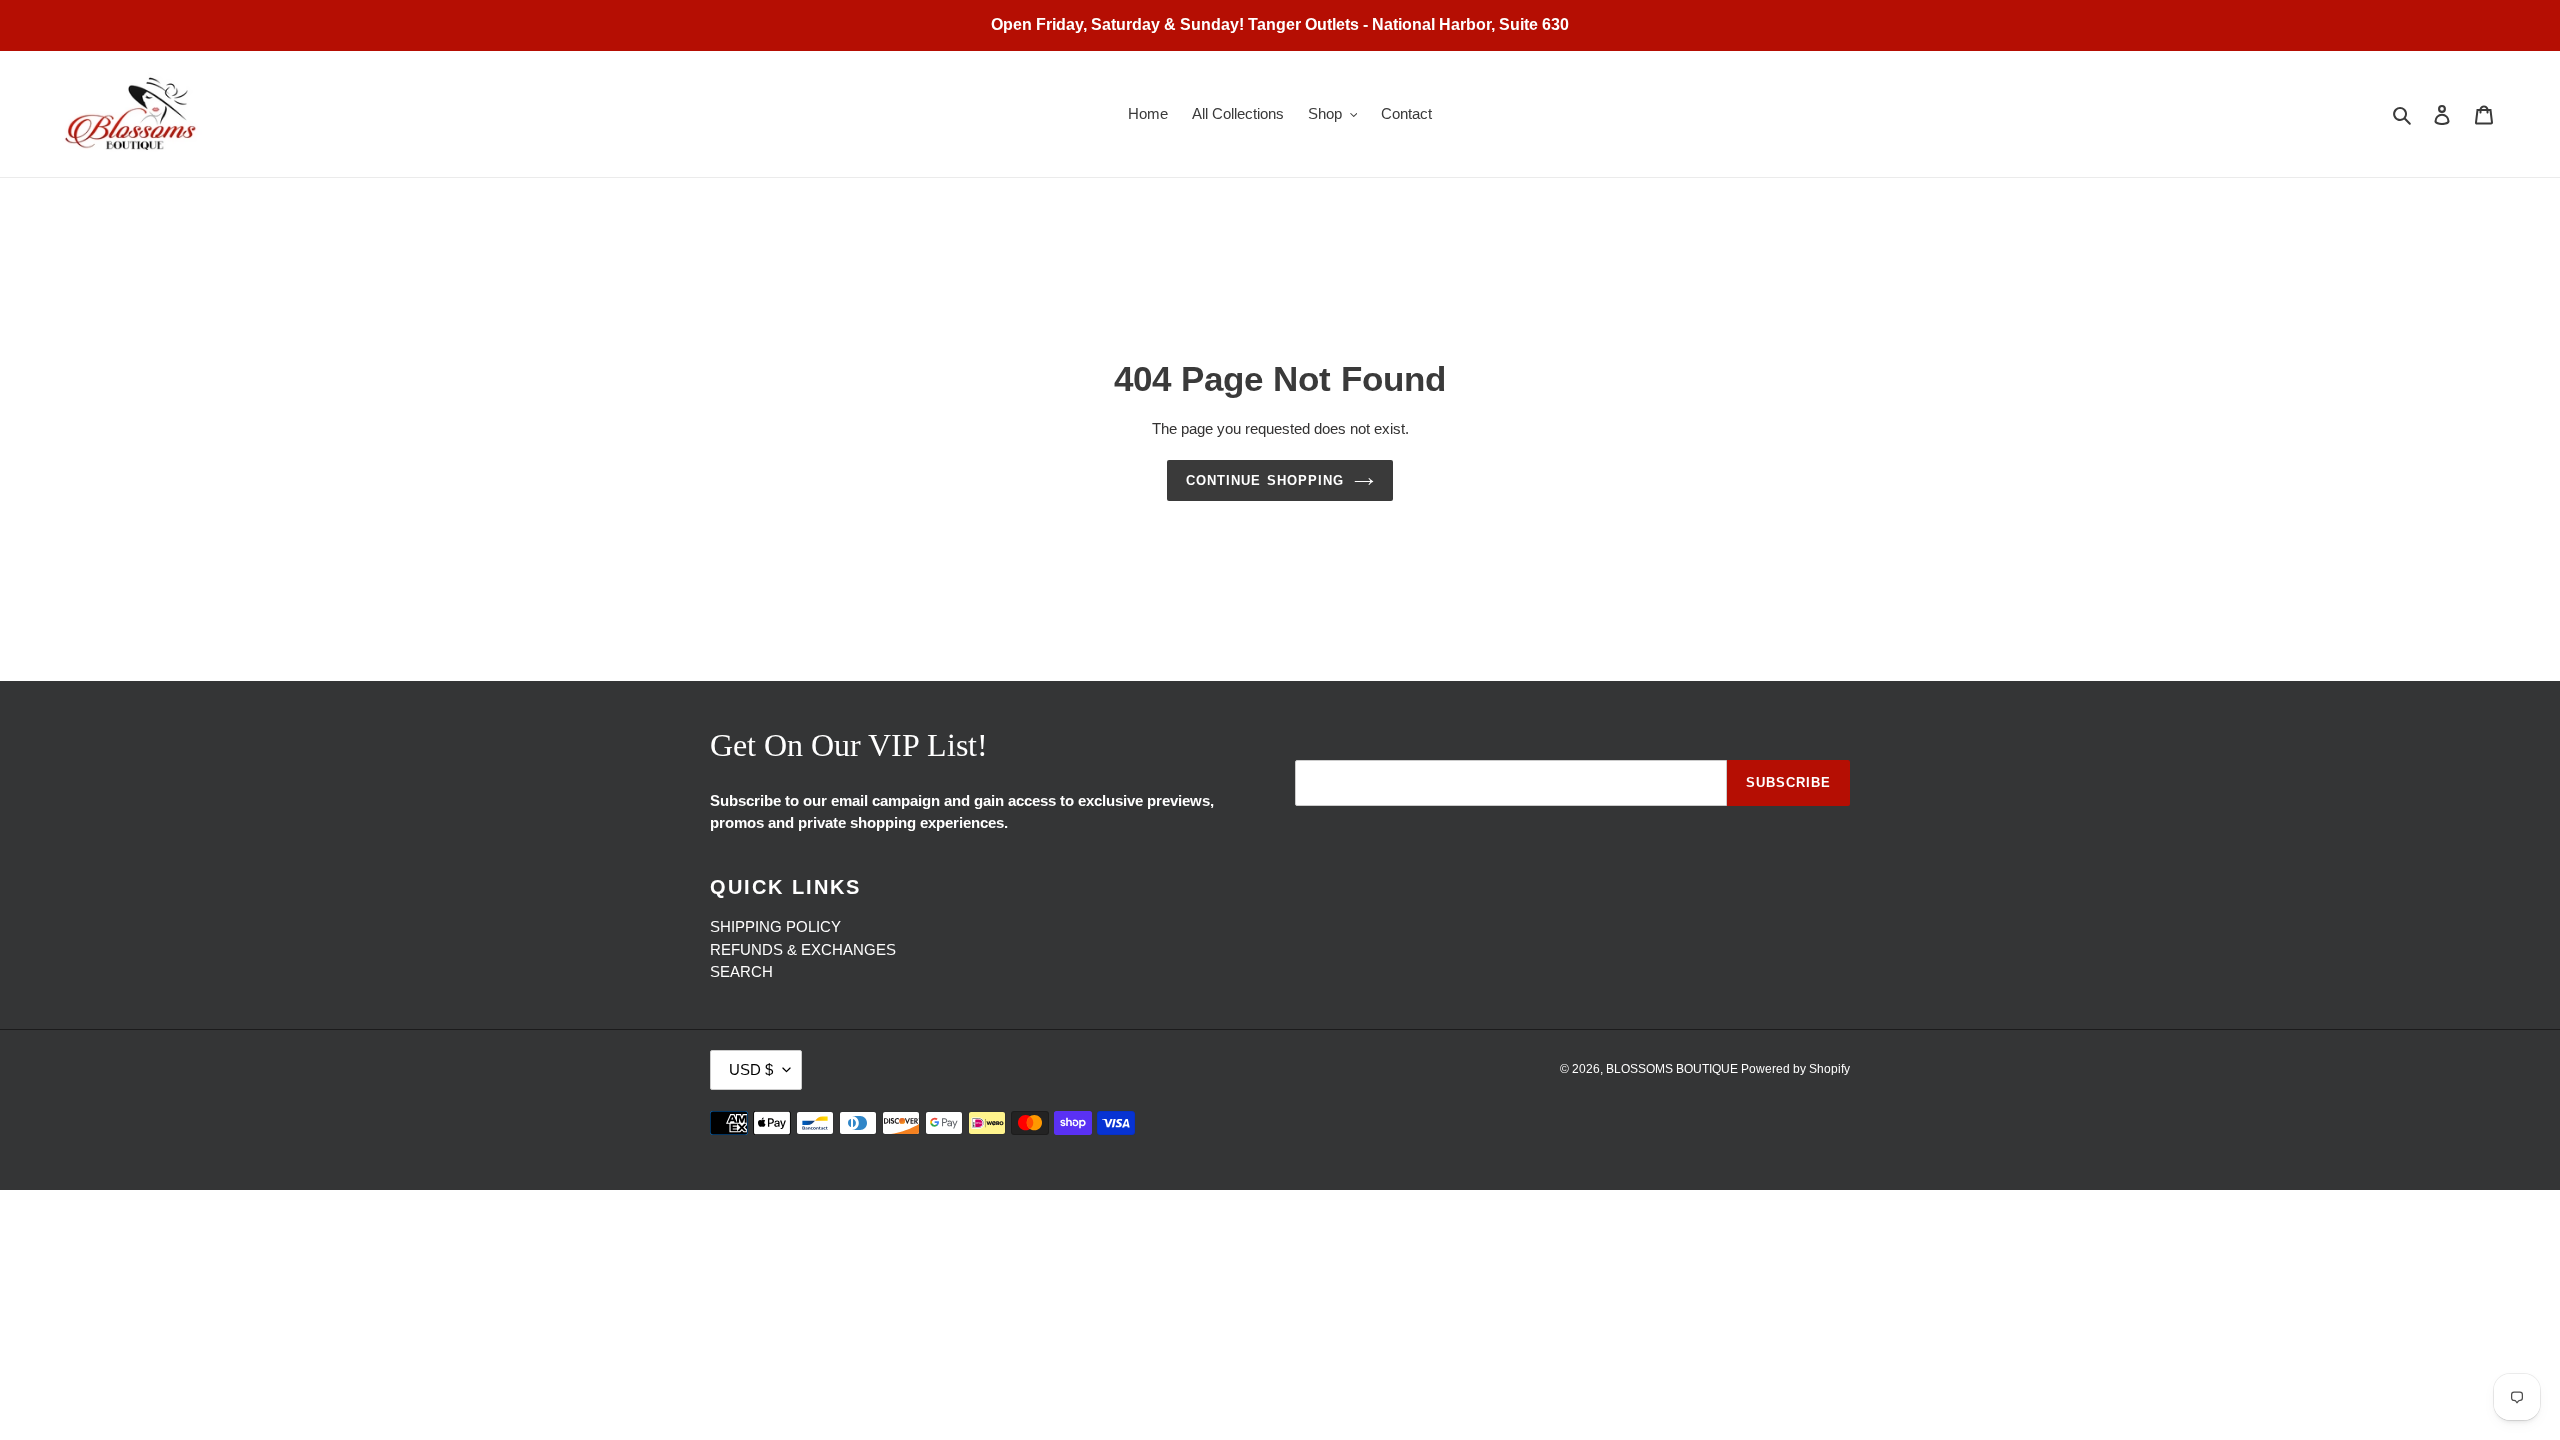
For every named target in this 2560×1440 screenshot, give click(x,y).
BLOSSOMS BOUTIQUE (1673, 1069)
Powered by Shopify (1795, 1069)
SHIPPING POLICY (775, 926)
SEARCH (741, 971)
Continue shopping (1265, 480)
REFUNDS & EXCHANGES (803, 949)
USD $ (751, 1069)
